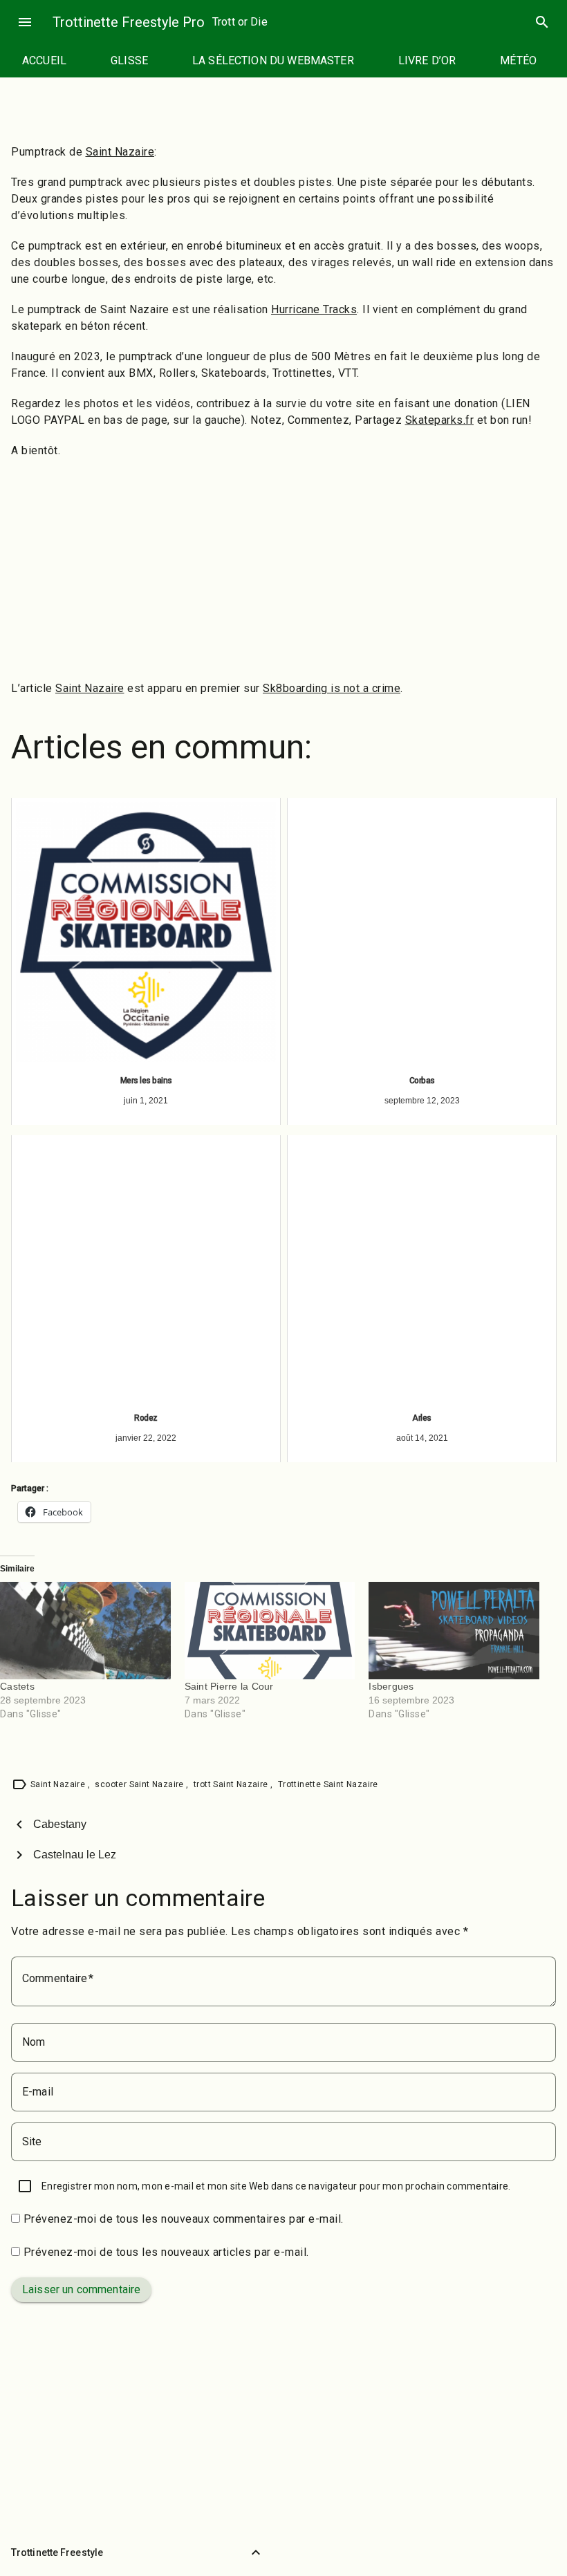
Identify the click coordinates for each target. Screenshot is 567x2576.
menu (25, 22)
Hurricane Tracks (314, 309)
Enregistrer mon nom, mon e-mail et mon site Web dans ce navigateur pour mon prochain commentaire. (276, 2186)
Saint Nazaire (120, 152)
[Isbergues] (454, 1631)
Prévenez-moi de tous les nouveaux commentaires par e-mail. (184, 2219)
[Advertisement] (283, 570)
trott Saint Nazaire (232, 1784)
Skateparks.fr (440, 420)
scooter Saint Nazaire (140, 1784)
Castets (17, 1686)
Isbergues (391, 1686)
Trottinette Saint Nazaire (328, 1784)
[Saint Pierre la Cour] (270, 1631)
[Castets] (85, 1631)
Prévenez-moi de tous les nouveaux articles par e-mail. (166, 2252)
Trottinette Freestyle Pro (129, 22)
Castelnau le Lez (75, 1855)
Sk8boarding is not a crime (332, 688)
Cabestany (60, 1824)
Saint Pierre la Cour (229, 1686)
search (542, 22)
